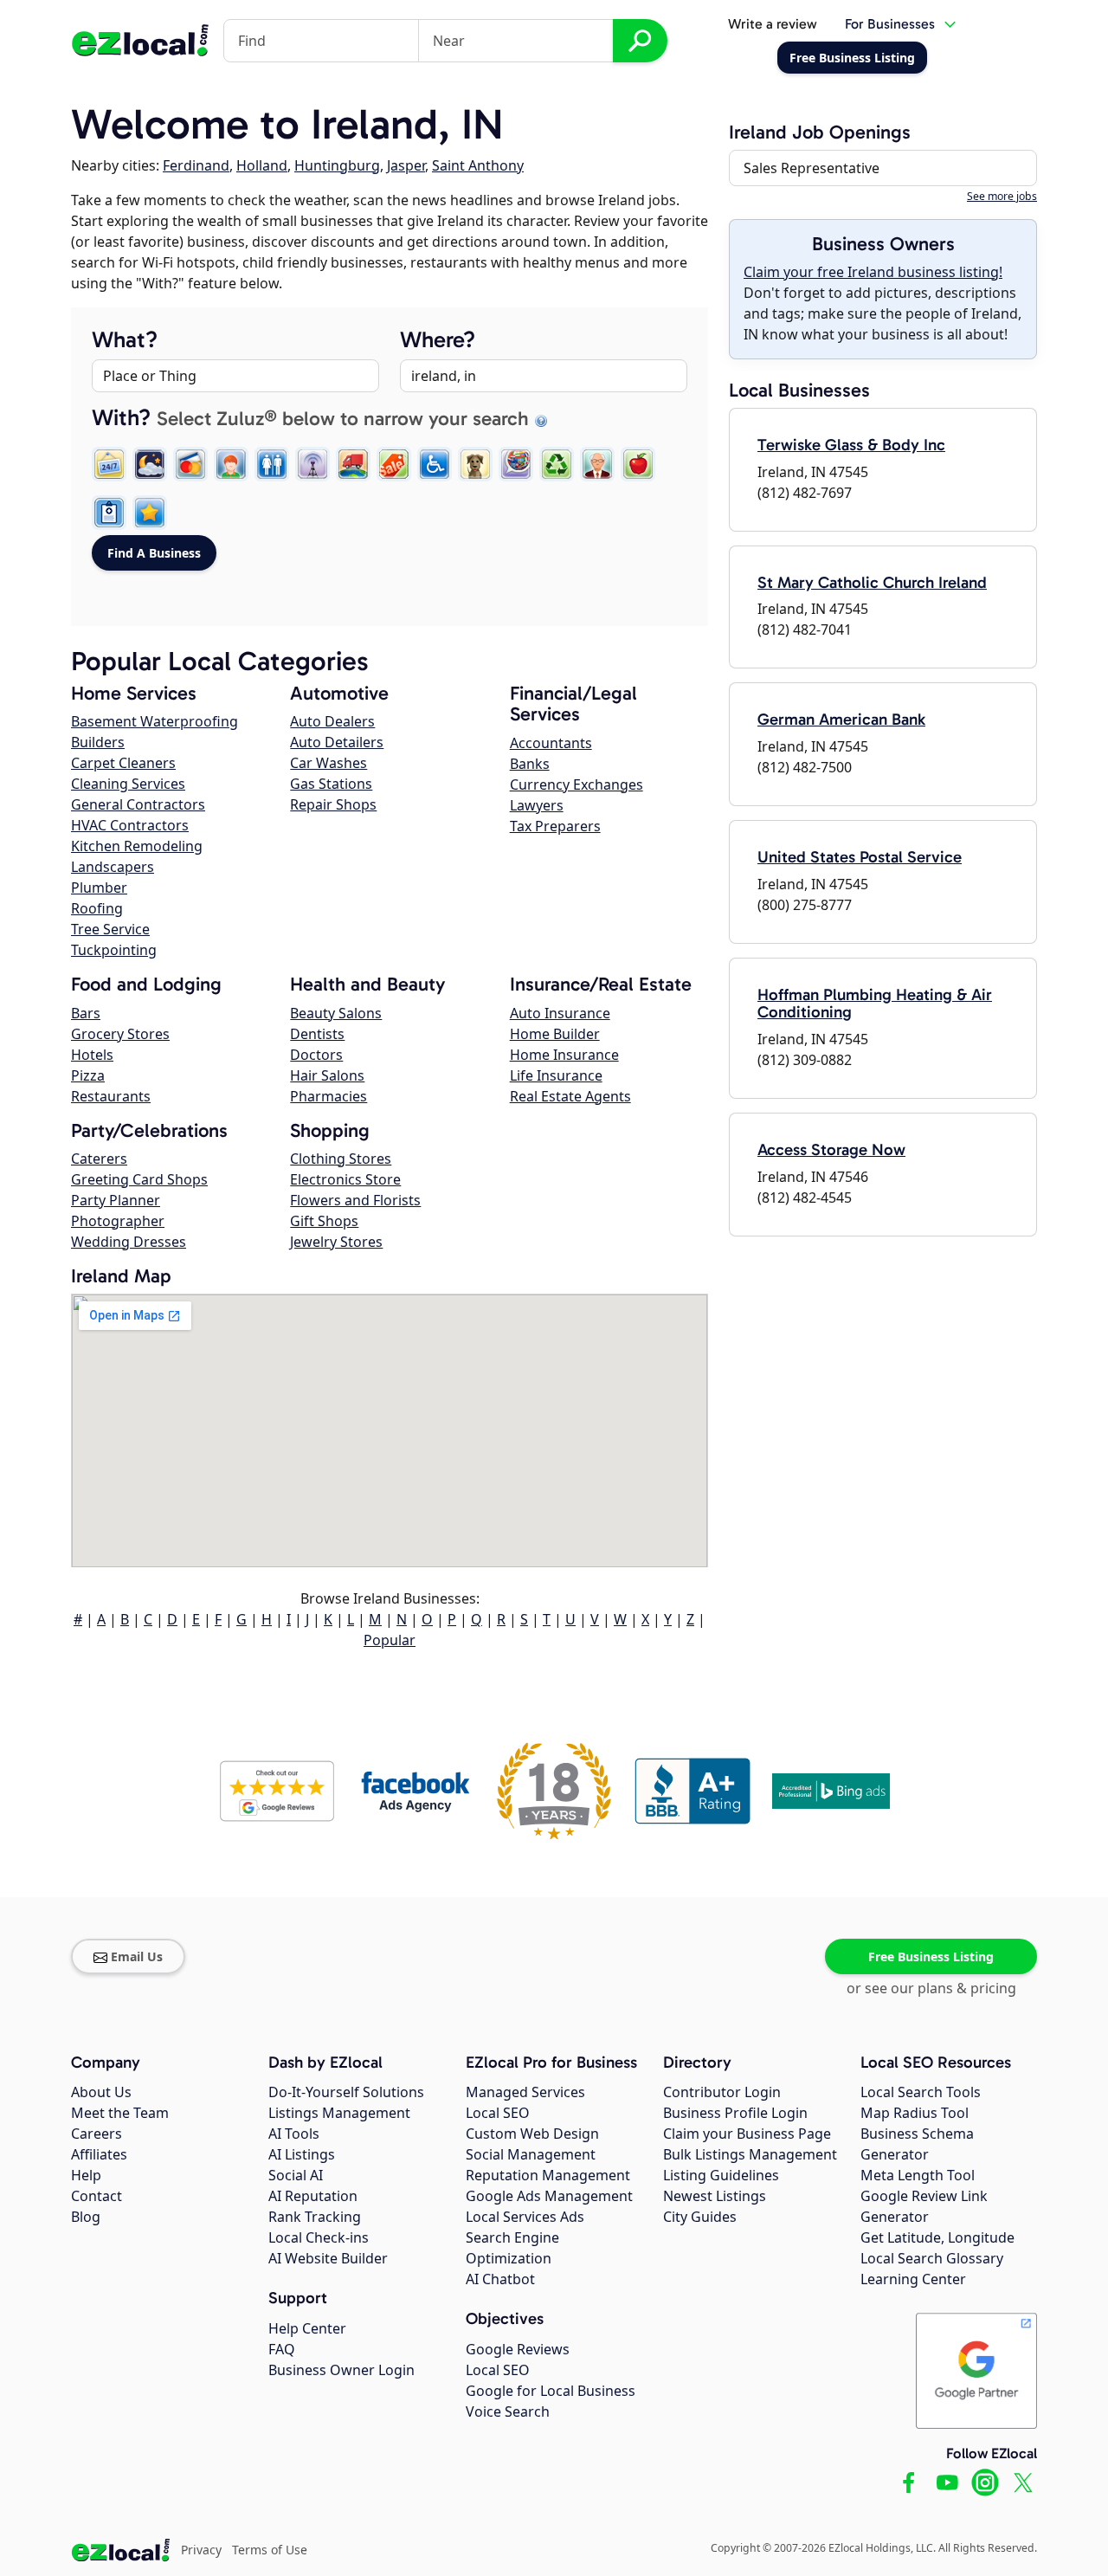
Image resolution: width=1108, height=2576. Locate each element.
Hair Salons (327, 1075)
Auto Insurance (560, 1013)
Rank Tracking (315, 2217)
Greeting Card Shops (139, 1179)
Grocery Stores (120, 1034)
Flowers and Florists (355, 1200)
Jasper (406, 165)
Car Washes (329, 763)
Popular (390, 1640)
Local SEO (498, 2113)
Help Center (307, 2328)
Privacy (201, 2550)
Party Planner (116, 1200)
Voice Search (508, 2411)
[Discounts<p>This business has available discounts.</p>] (394, 464)
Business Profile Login (735, 2113)
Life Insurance (556, 1075)
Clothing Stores (341, 1159)
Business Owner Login (341, 2370)
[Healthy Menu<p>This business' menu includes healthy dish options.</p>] (638, 464)
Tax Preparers (555, 826)
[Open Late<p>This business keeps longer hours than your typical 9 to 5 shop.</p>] (150, 464)
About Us (101, 2092)
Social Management (531, 2154)
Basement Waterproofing (155, 721)
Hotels (92, 1055)
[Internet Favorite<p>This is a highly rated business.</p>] (150, 513)
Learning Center (913, 2279)
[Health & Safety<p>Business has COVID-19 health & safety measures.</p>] (109, 513)
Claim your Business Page (747, 2134)
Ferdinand (196, 165)
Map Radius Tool (915, 2113)
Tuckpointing (114, 950)
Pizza (88, 1075)
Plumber (99, 888)
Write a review (773, 24)
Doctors (316, 1055)
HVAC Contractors (130, 825)
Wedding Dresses (129, 1242)
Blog (86, 2217)
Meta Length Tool (918, 2175)
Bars (86, 1013)
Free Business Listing (931, 1956)
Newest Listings (715, 2196)
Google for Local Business (551, 2391)
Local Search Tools (921, 2092)
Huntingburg (337, 165)
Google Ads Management (549, 2196)
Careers (97, 2134)
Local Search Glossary (932, 2258)
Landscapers (113, 867)
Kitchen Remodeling (137, 846)
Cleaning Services (128, 784)
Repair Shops (333, 804)
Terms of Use (270, 2550)
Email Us (137, 1956)
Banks (530, 764)
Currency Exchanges (577, 784)
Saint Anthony (478, 165)
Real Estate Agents (570, 1096)
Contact (97, 2196)
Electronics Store (345, 1179)
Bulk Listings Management (750, 2154)
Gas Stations (331, 784)
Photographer (118, 1221)
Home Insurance (564, 1055)
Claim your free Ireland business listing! (873, 272)
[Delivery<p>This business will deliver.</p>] (353, 464)
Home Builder (555, 1034)
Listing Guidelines (721, 2175)
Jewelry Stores (336, 1242)
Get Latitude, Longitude (937, 2237)
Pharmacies (329, 1096)
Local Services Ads (525, 2217)
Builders (98, 742)
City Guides (700, 2217)
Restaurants (111, 1096)
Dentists (317, 1034)
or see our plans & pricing (931, 1988)
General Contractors (138, 804)
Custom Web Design (532, 2134)
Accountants (551, 743)
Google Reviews (518, 2349)
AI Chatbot (500, 2279)
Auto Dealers (332, 721)
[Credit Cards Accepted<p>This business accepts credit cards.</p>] (190, 464)
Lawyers (537, 805)
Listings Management (339, 2113)
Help (86, 2175)
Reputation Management (548, 2175)
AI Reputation (313, 2196)
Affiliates (99, 2154)
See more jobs (1002, 196)
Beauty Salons (336, 1013)
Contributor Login (722, 2092)
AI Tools (294, 2134)
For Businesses (890, 24)
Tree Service (110, 929)
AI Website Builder (328, 2258)
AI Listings (302, 2154)
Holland (262, 165)
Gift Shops (324, 1221)
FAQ (282, 2349)
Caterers (99, 1159)
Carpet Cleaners (123, 763)
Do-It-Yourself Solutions (346, 2092)
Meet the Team (120, 2113)
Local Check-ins (319, 2237)
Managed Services (525, 2092)
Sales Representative (812, 168)
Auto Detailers (337, 742)
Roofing (97, 908)
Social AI (296, 2175)
